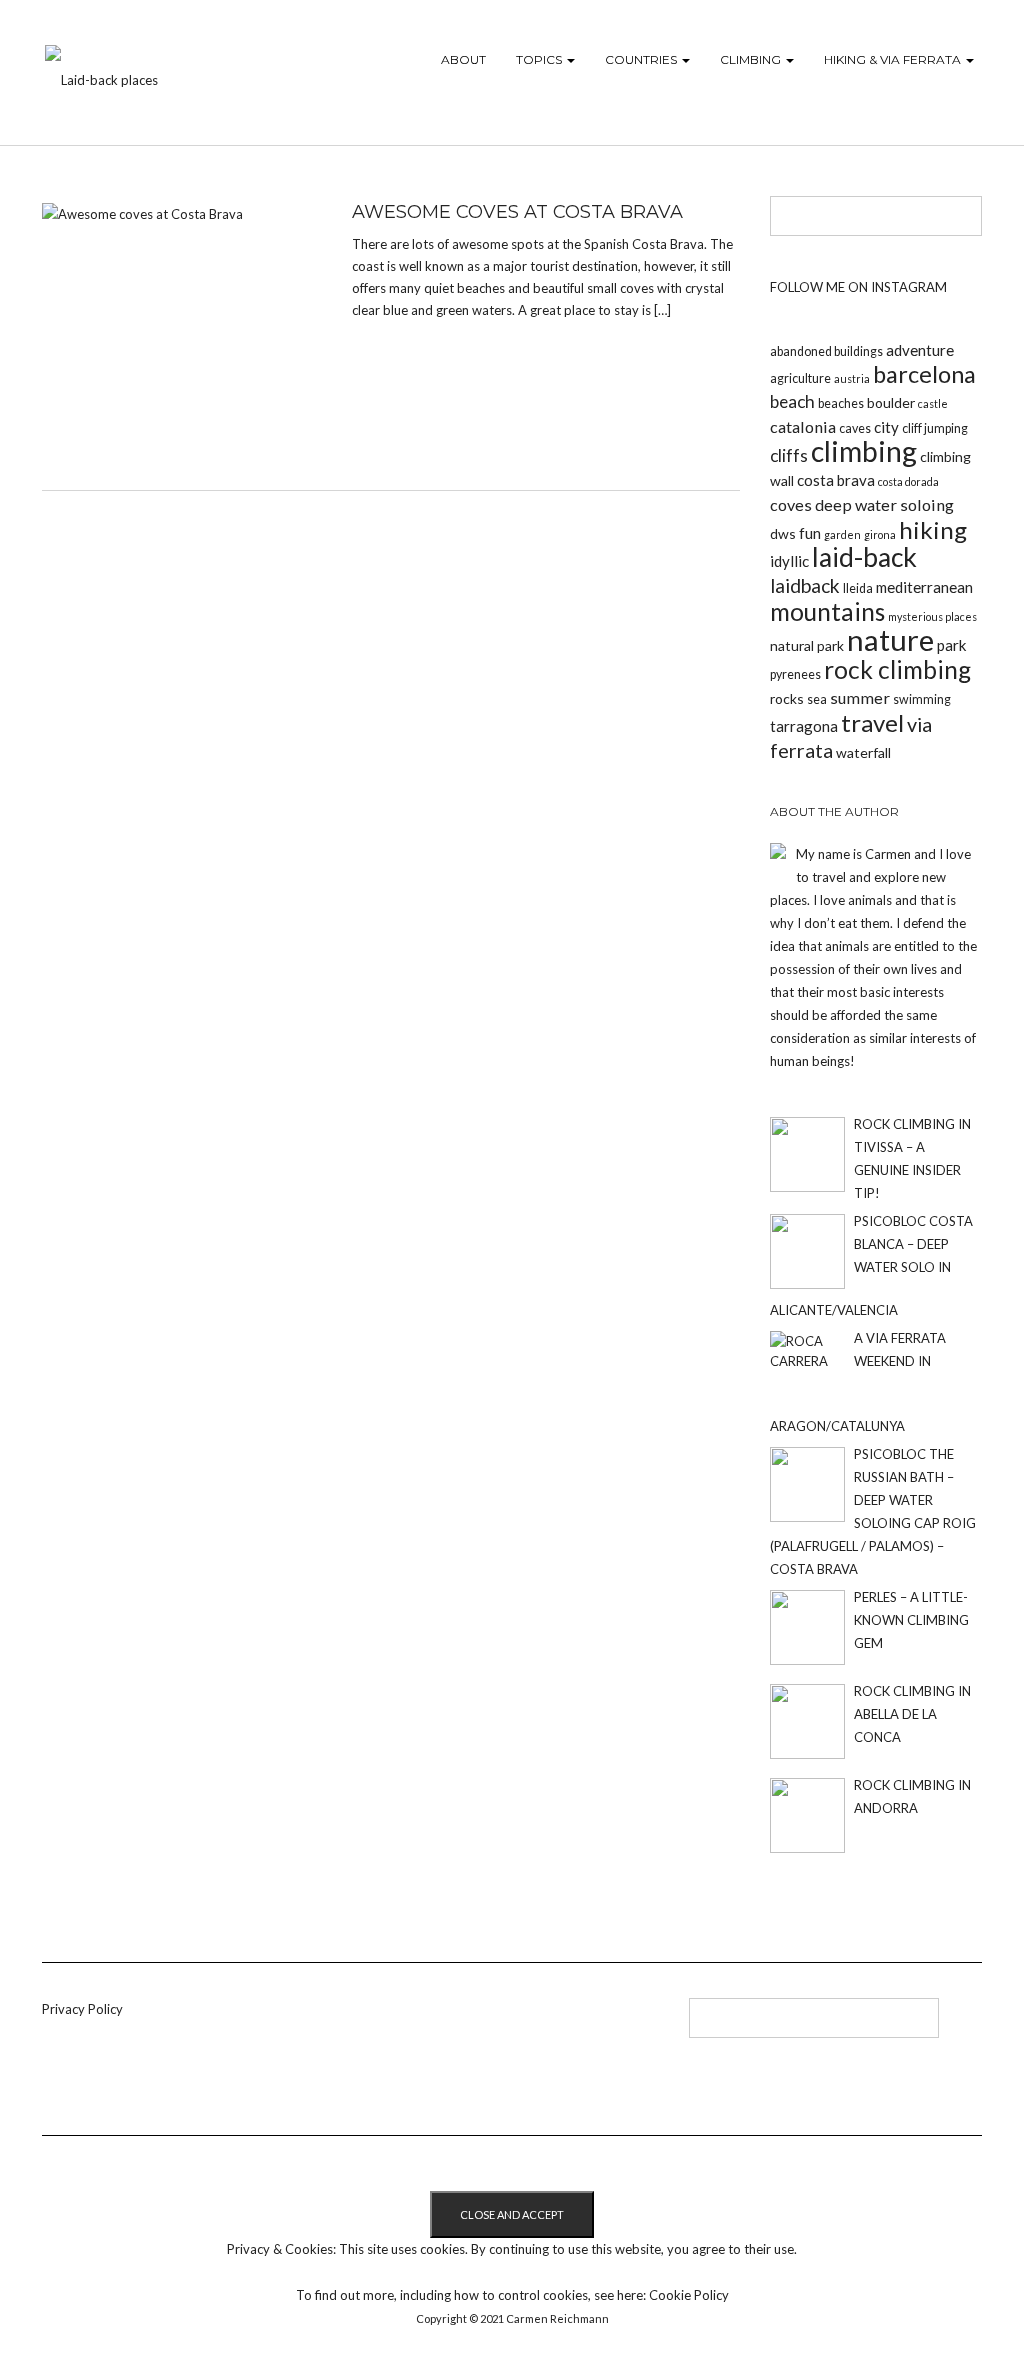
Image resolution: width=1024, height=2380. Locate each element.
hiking (933, 529)
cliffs (789, 455)
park (952, 645)
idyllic (789, 561)
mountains (827, 611)
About (463, 59)
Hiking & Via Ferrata (894, 59)
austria (852, 378)
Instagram (443, 2025)
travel (872, 722)
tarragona (804, 726)
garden (842, 534)
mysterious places (932, 616)
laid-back (864, 557)
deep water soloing (884, 504)
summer (860, 697)
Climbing (752, 59)
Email (476, 2025)
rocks (787, 698)
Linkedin (377, 2025)
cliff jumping (935, 428)
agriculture (800, 378)
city (886, 427)
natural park (807, 645)
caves (855, 428)
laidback (805, 585)
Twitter (410, 2025)
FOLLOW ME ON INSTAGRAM (858, 287)
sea (817, 699)
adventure (920, 350)
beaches (841, 403)
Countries (642, 59)
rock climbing (897, 669)
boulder (891, 402)
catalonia (803, 426)
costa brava (836, 480)
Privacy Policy (82, 2009)
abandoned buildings (826, 351)
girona (880, 534)
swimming (922, 699)
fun (810, 533)
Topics (540, 59)
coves (791, 504)
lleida (858, 588)
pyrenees (795, 674)
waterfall (863, 752)
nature (890, 639)
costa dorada (908, 481)
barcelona (924, 374)
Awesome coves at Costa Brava (517, 212)
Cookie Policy (689, 2295)
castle (933, 403)
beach (792, 401)
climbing (864, 451)
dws (783, 533)
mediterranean (924, 587)
